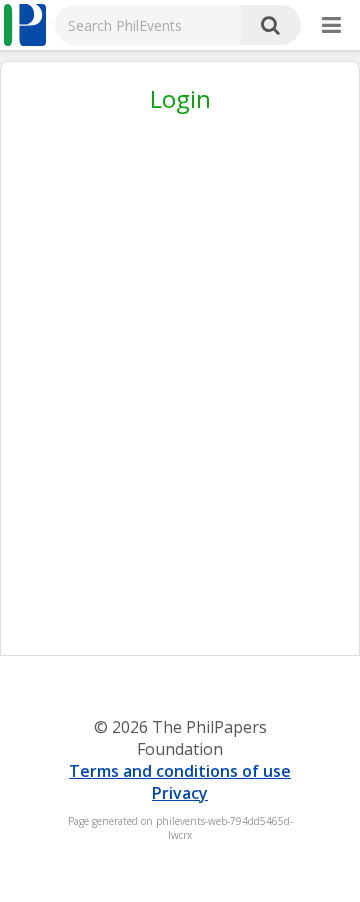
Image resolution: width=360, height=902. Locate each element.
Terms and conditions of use (180, 771)
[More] (331, 26)
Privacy (180, 793)
